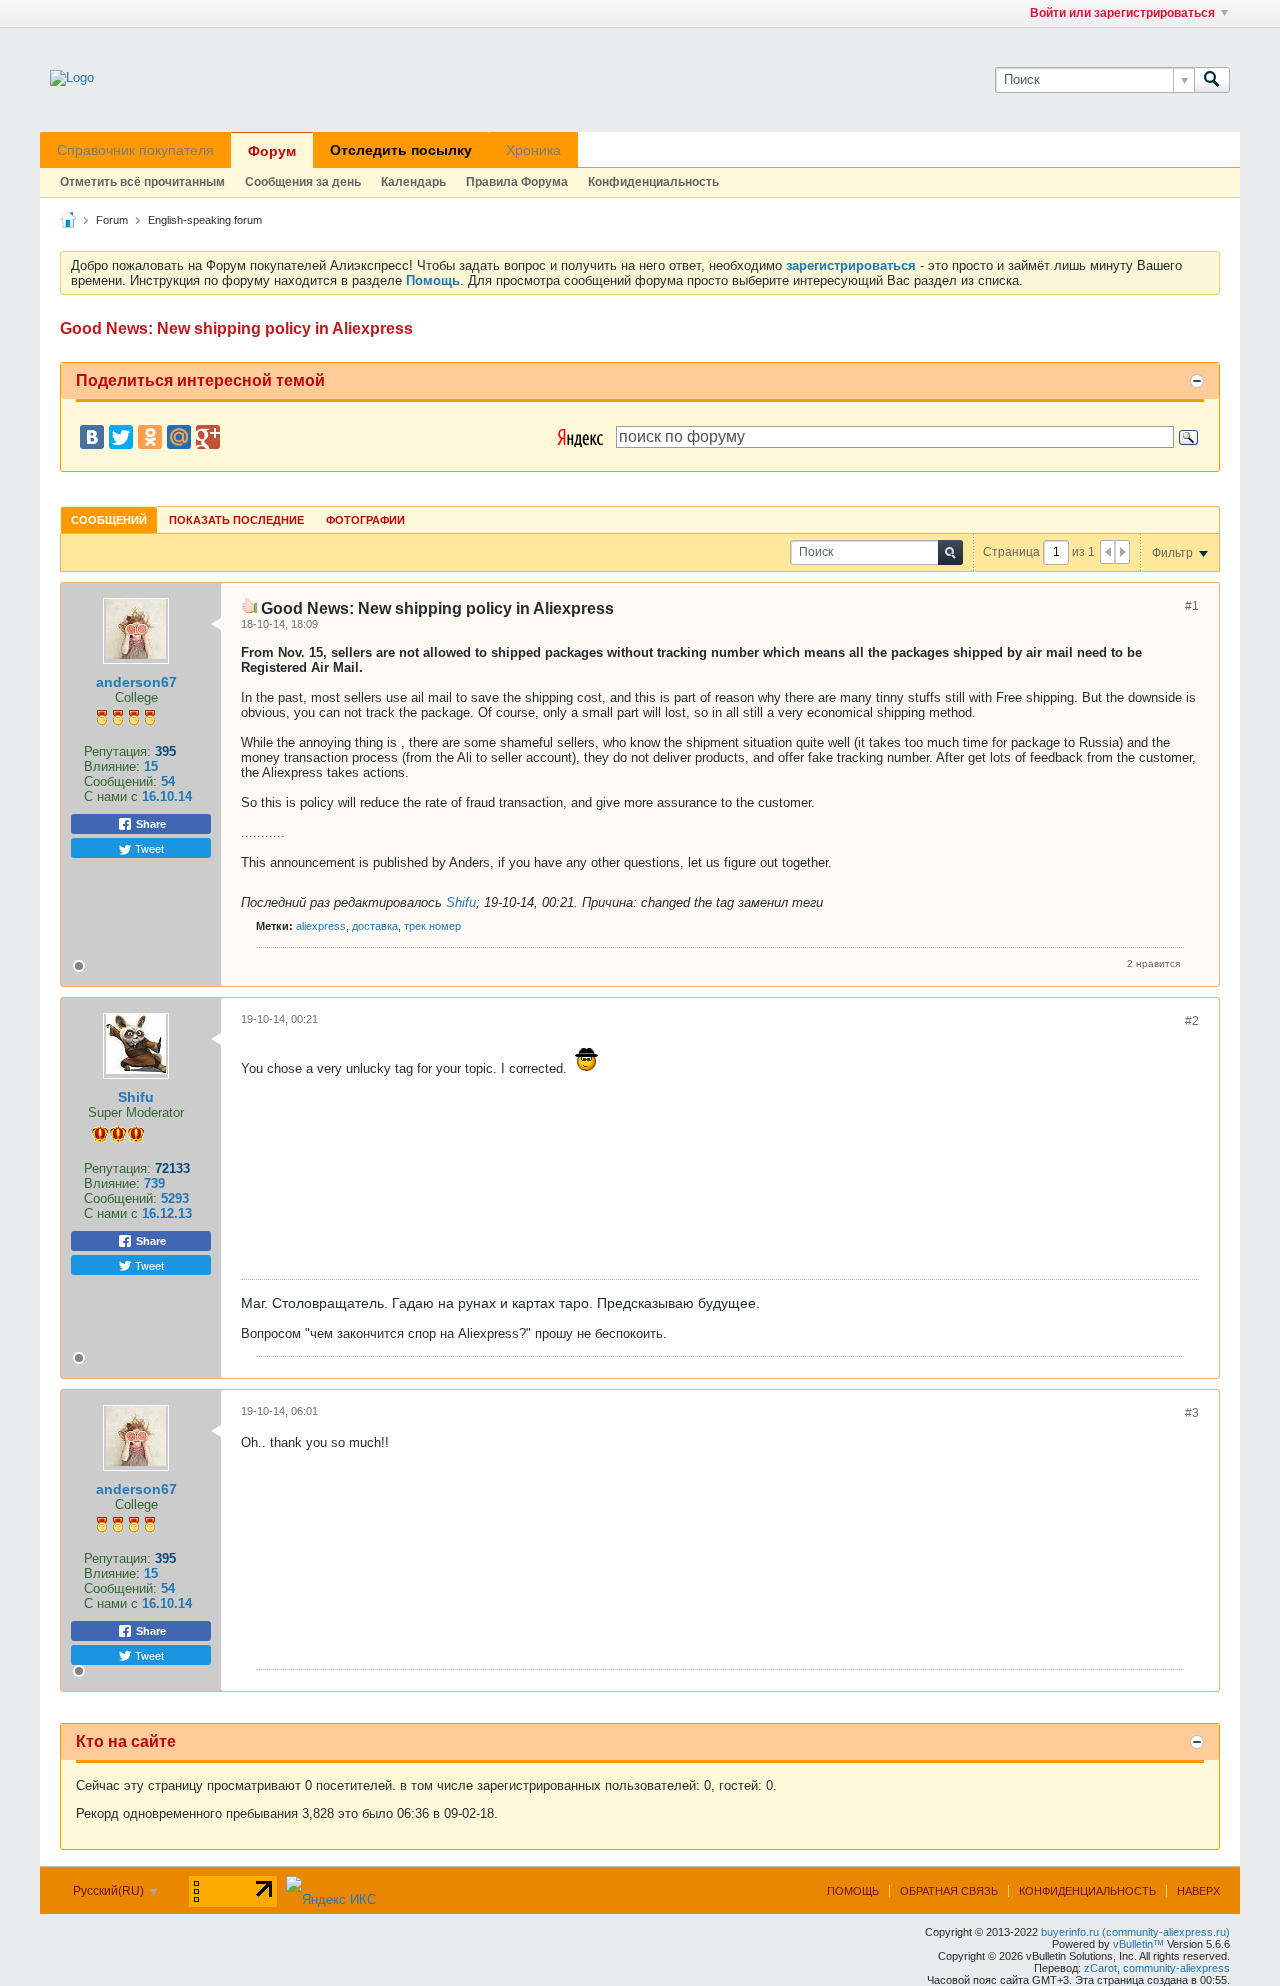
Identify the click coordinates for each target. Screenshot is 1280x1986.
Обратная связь (949, 1891)
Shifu (461, 902)
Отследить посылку (401, 150)
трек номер (432, 926)
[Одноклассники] (150, 437)
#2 (1192, 1021)
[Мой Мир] (179, 437)
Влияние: (112, 766)
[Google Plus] (208, 437)
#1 (1192, 606)
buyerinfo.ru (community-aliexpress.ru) (1135, 1932)
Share (149, 824)
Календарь (413, 182)
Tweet (148, 848)
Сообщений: (120, 781)
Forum (112, 220)
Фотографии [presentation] (365, 520)
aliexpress (321, 926)
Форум (272, 151)
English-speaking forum (205, 220)
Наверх (1198, 1891)
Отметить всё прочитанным (142, 182)
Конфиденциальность (653, 182)
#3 (1192, 1413)
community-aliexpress (1176, 1968)
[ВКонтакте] (92, 437)
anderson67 (136, 682)
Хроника (533, 150)
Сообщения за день (303, 182)
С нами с (113, 796)
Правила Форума (517, 182)
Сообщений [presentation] (109, 520)
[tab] (109, 519)
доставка (375, 926)
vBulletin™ (1138, 1944)
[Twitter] (121, 437)
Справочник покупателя (135, 150)
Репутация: (117, 751)
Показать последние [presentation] (236, 520)
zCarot (1100, 1968)
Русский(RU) (110, 1891)
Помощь (853, 1891)
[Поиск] (1212, 80)
